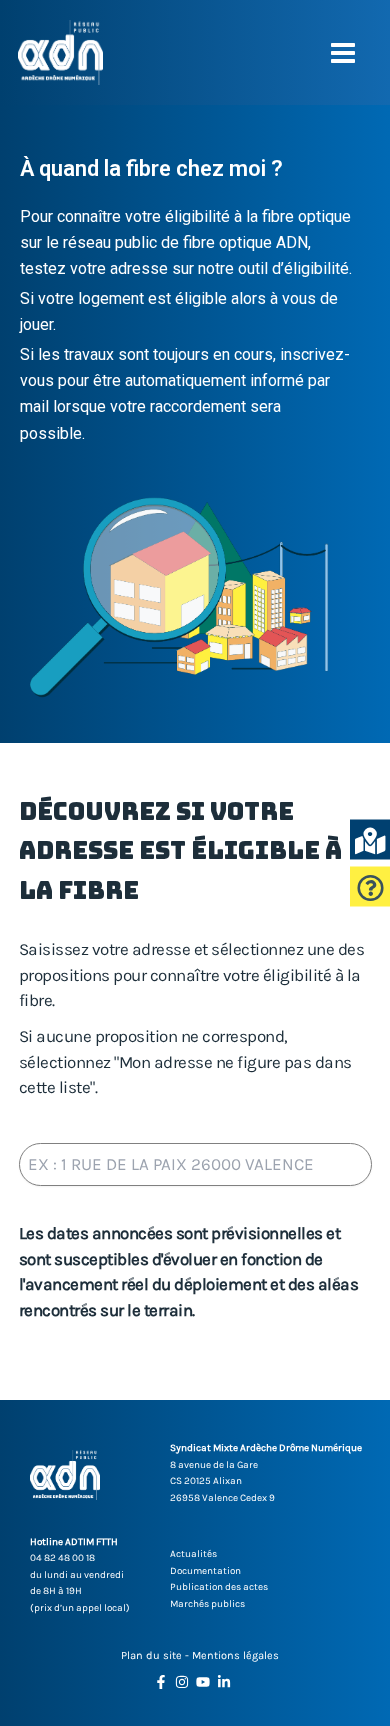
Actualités (193, 1554)
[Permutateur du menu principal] (344, 53)
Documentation (205, 1571)
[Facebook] (161, 1682)
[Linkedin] (224, 1682)
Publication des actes (219, 1587)
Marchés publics (207, 1604)
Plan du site (151, 1655)
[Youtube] (203, 1682)
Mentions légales (235, 1655)
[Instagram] (182, 1682)
